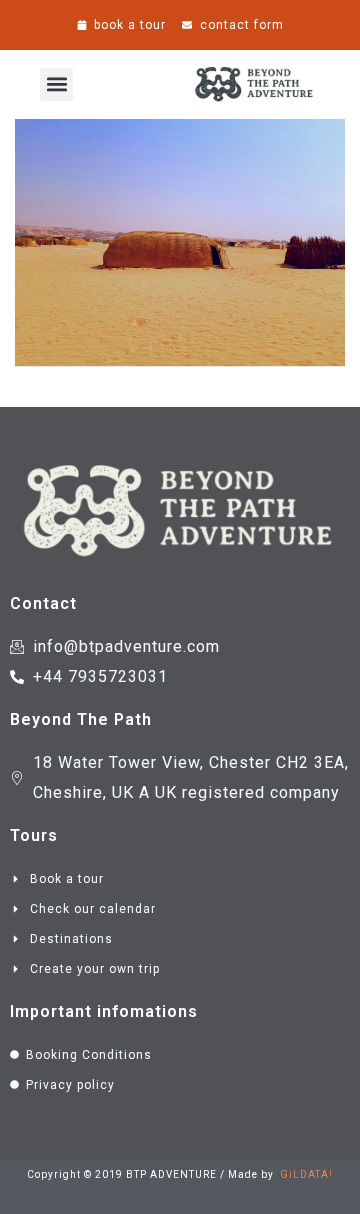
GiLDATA (304, 1174)
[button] (56, 84)
